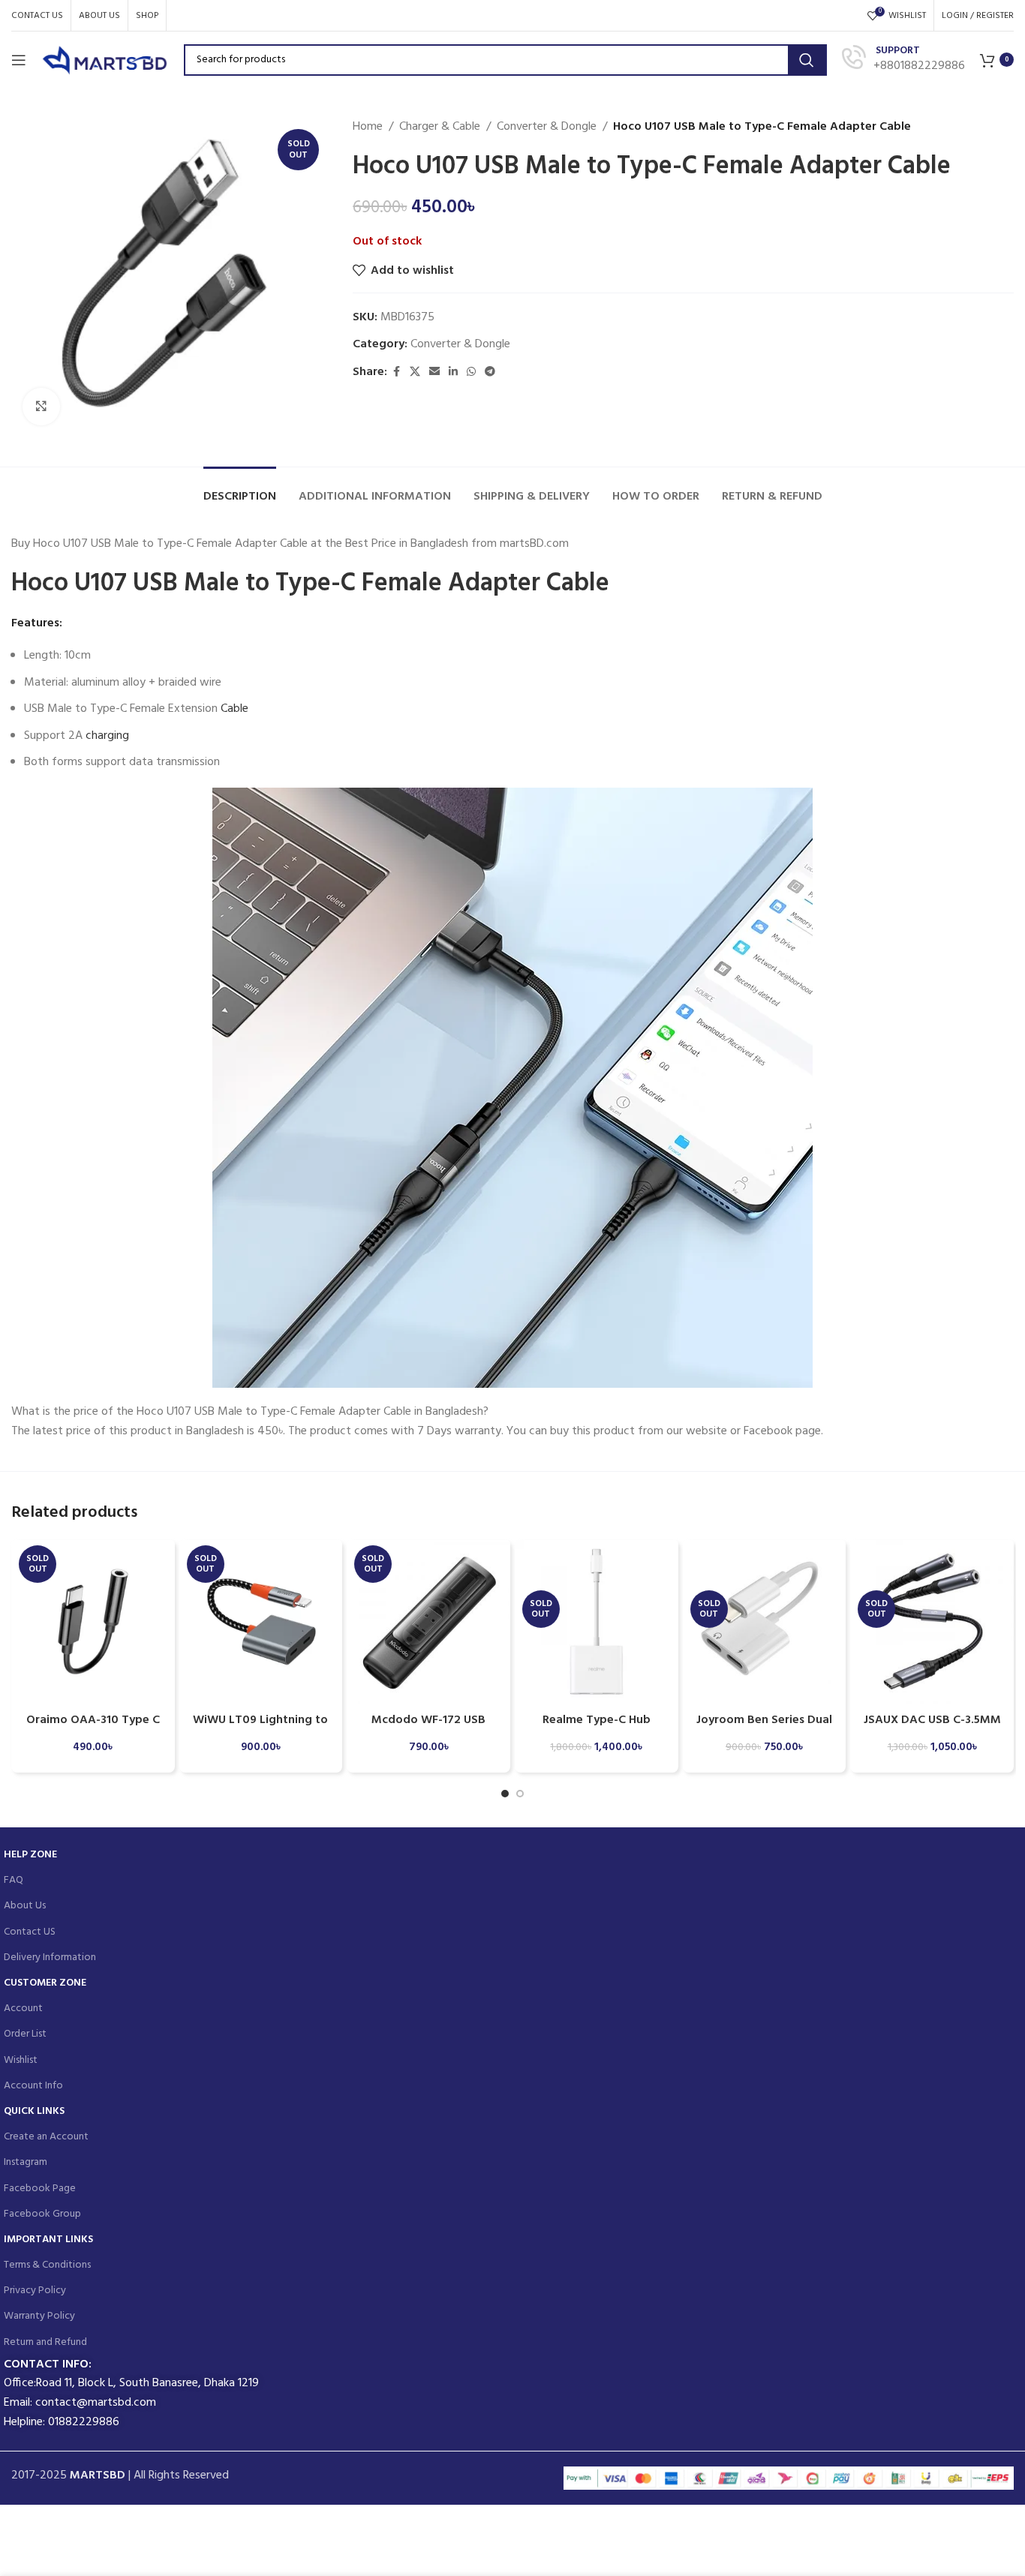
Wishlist (21, 2060)
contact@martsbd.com (96, 2403)
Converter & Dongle (547, 127)
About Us (25, 1906)
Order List (25, 2034)
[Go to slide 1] (505, 1794)
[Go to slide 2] (520, 1794)
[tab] (240, 489)
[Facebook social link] (396, 372)
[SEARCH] (807, 60)
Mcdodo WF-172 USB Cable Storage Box (428, 1728)
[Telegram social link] (490, 372)
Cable (234, 709)
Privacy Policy (35, 2291)
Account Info (33, 2086)
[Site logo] (105, 60)
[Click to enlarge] (41, 407)
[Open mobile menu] (19, 60)
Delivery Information (50, 1958)
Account (23, 2009)
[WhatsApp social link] (471, 372)
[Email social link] (434, 372)
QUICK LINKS (34, 2111)
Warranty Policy (39, 2316)
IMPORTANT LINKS (48, 2240)
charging (107, 736)
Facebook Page (40, 2189)
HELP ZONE (30, 1855)
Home (368, 127)
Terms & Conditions (47, 2265)
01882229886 (84, 2422)
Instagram (26, 2162)
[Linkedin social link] (453, 372)
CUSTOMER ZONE (45, 1983)
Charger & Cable (440, 127)
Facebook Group (42, 2214)
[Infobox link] (903, 60)
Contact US (30, 1932)
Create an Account (46, 2137)
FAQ (14, 1880)
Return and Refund (45, 2342)
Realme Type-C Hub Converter (597, 1728)
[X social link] (415, 372)
